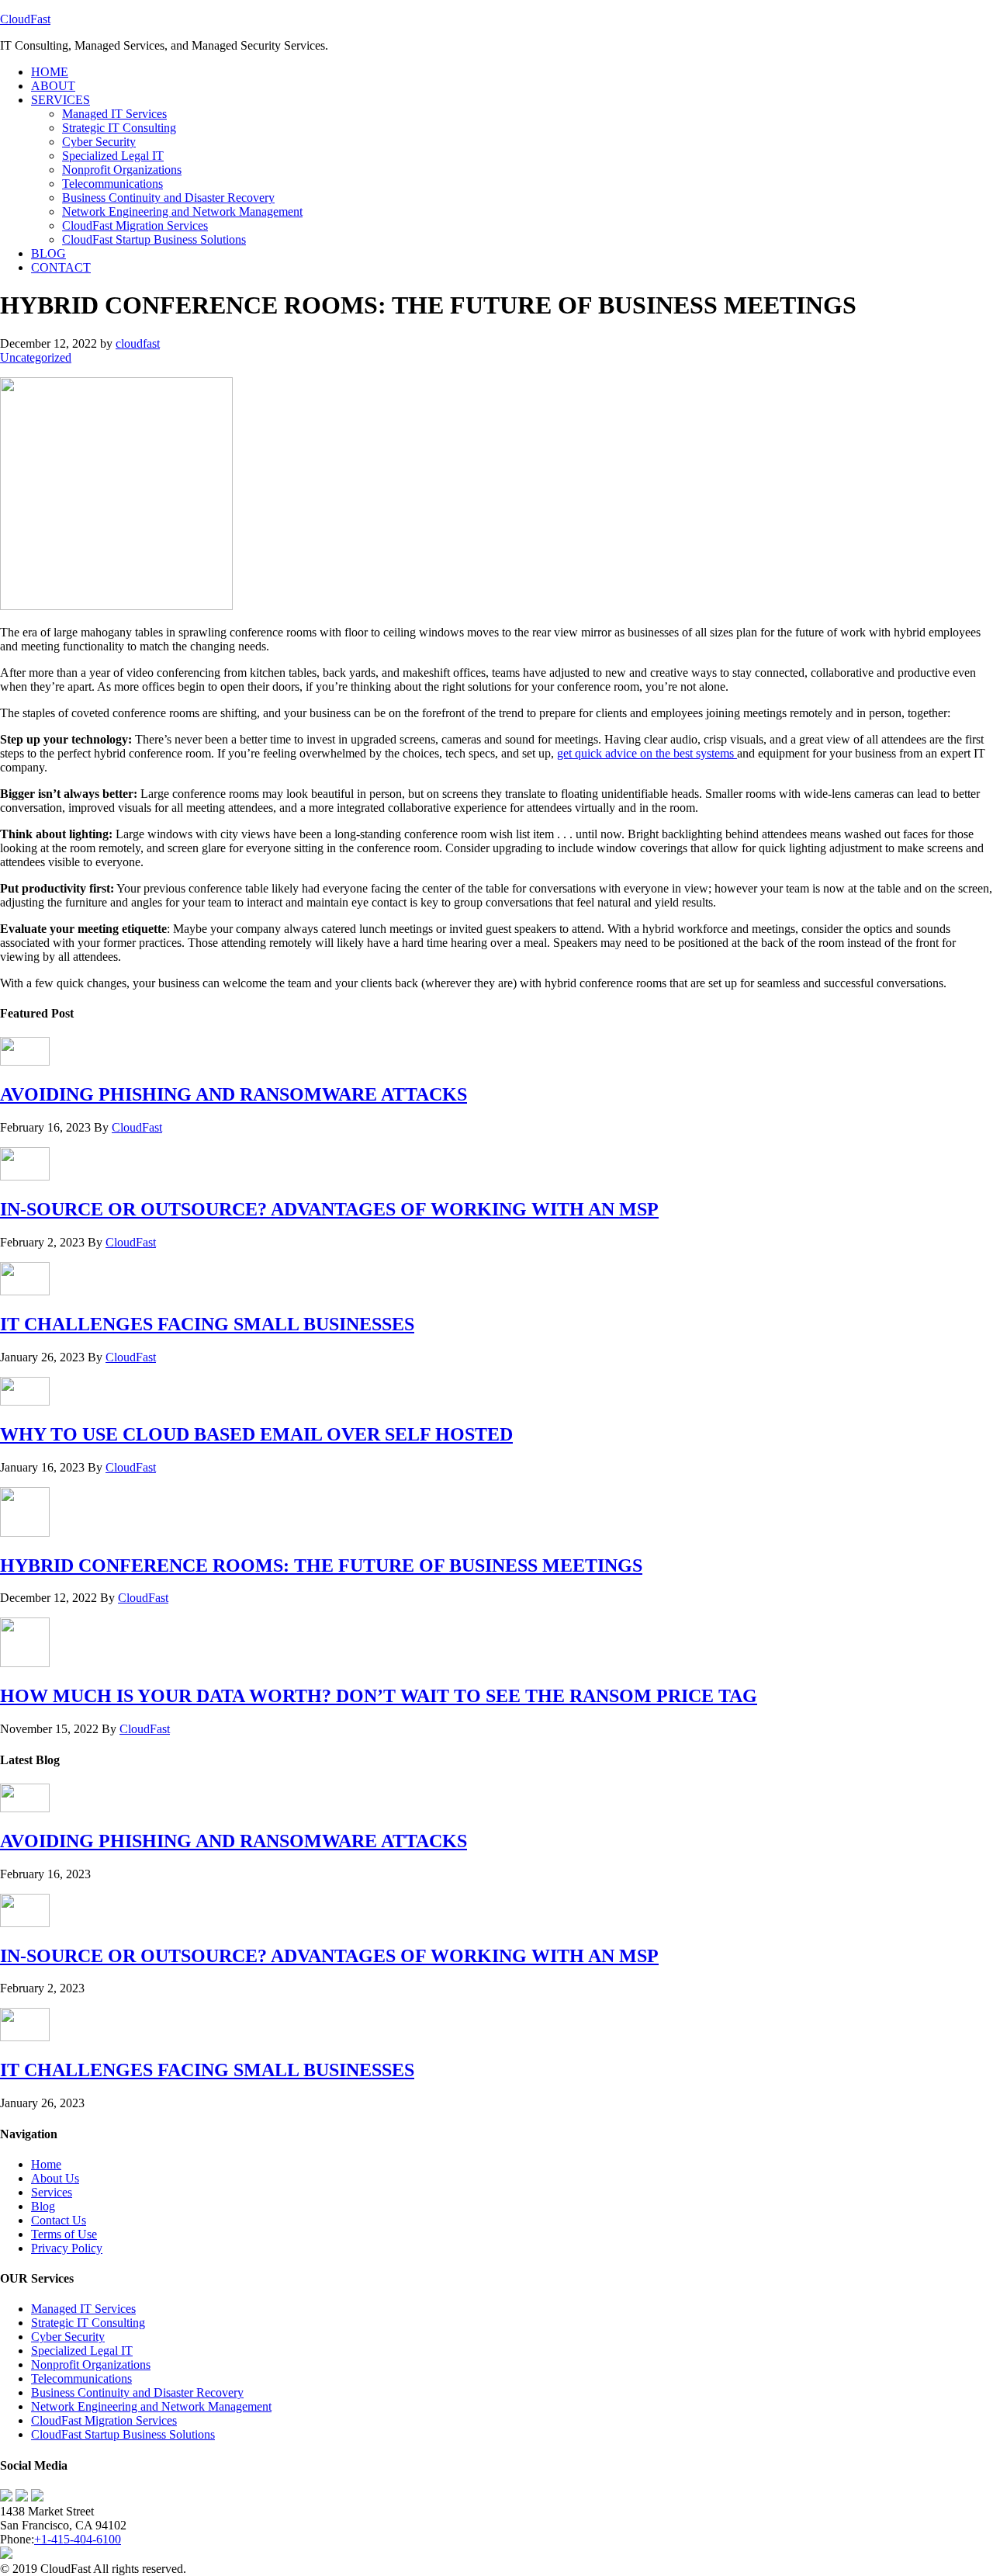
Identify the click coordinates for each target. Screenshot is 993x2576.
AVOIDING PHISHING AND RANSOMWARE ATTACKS (234, 1094)
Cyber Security (68, 2337)
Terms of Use (64, 2234)
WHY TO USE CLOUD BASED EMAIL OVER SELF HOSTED (256, 1434)
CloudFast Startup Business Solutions (123, 2434)
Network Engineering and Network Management (151, 2406)
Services (52, 2192)
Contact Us (59, 2220)
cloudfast (138, 343)
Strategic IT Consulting (88, 2323)
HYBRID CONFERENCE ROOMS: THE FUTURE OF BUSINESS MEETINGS (321, 1565)
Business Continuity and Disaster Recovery (137, 2392)
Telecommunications (81, 2378)
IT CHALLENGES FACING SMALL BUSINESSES (207, 1324)
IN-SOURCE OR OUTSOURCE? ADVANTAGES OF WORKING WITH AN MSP (329, 1209)
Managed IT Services (83, 2309)
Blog (43, 2206)
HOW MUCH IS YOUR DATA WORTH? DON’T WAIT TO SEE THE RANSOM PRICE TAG (379, 1696)
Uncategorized (36, 357)
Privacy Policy (67, 2248)
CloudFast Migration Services (104, 2420)
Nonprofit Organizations (91, 2365)
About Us (55, 2178)
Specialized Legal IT (82, 2351)
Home (46, 2164)
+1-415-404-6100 (78, 2539)
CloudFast (25, 19)
